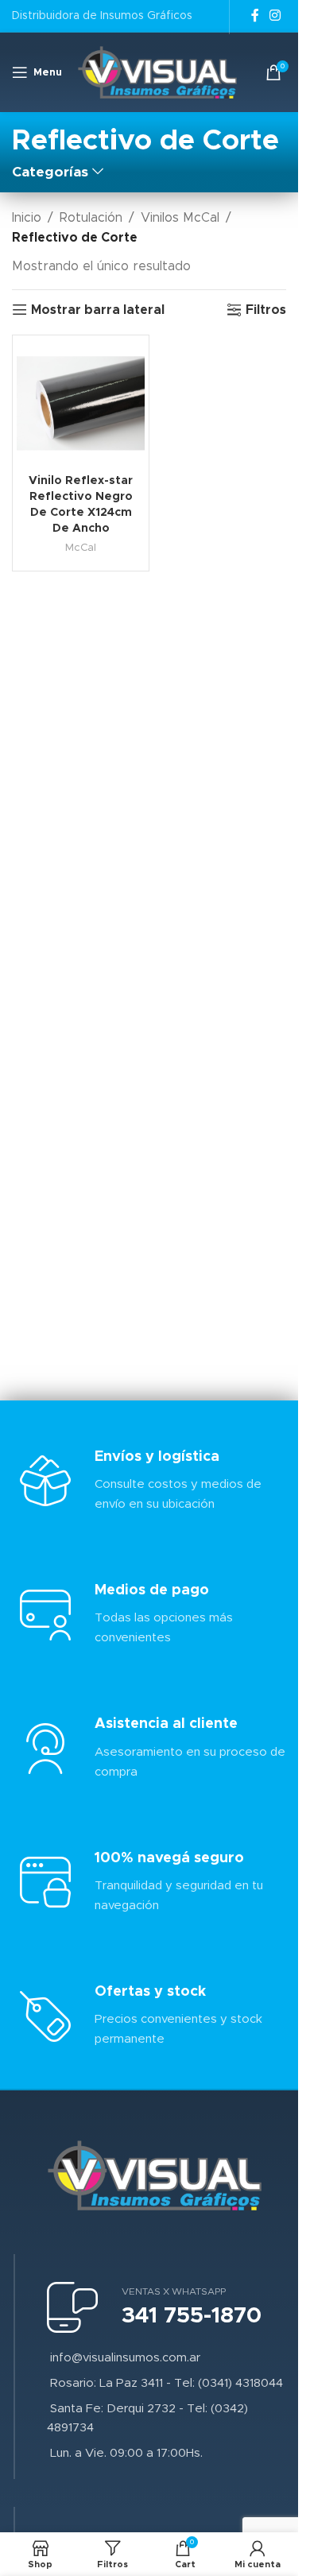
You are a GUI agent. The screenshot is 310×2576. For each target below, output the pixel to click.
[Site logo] (157, 72)
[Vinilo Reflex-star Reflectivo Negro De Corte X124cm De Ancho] (81, 403)
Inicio (27, 218)
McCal (81, 548)
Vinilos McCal (180, 218)
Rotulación (91, 218)
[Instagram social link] (275, 15)
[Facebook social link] (255, 15)
